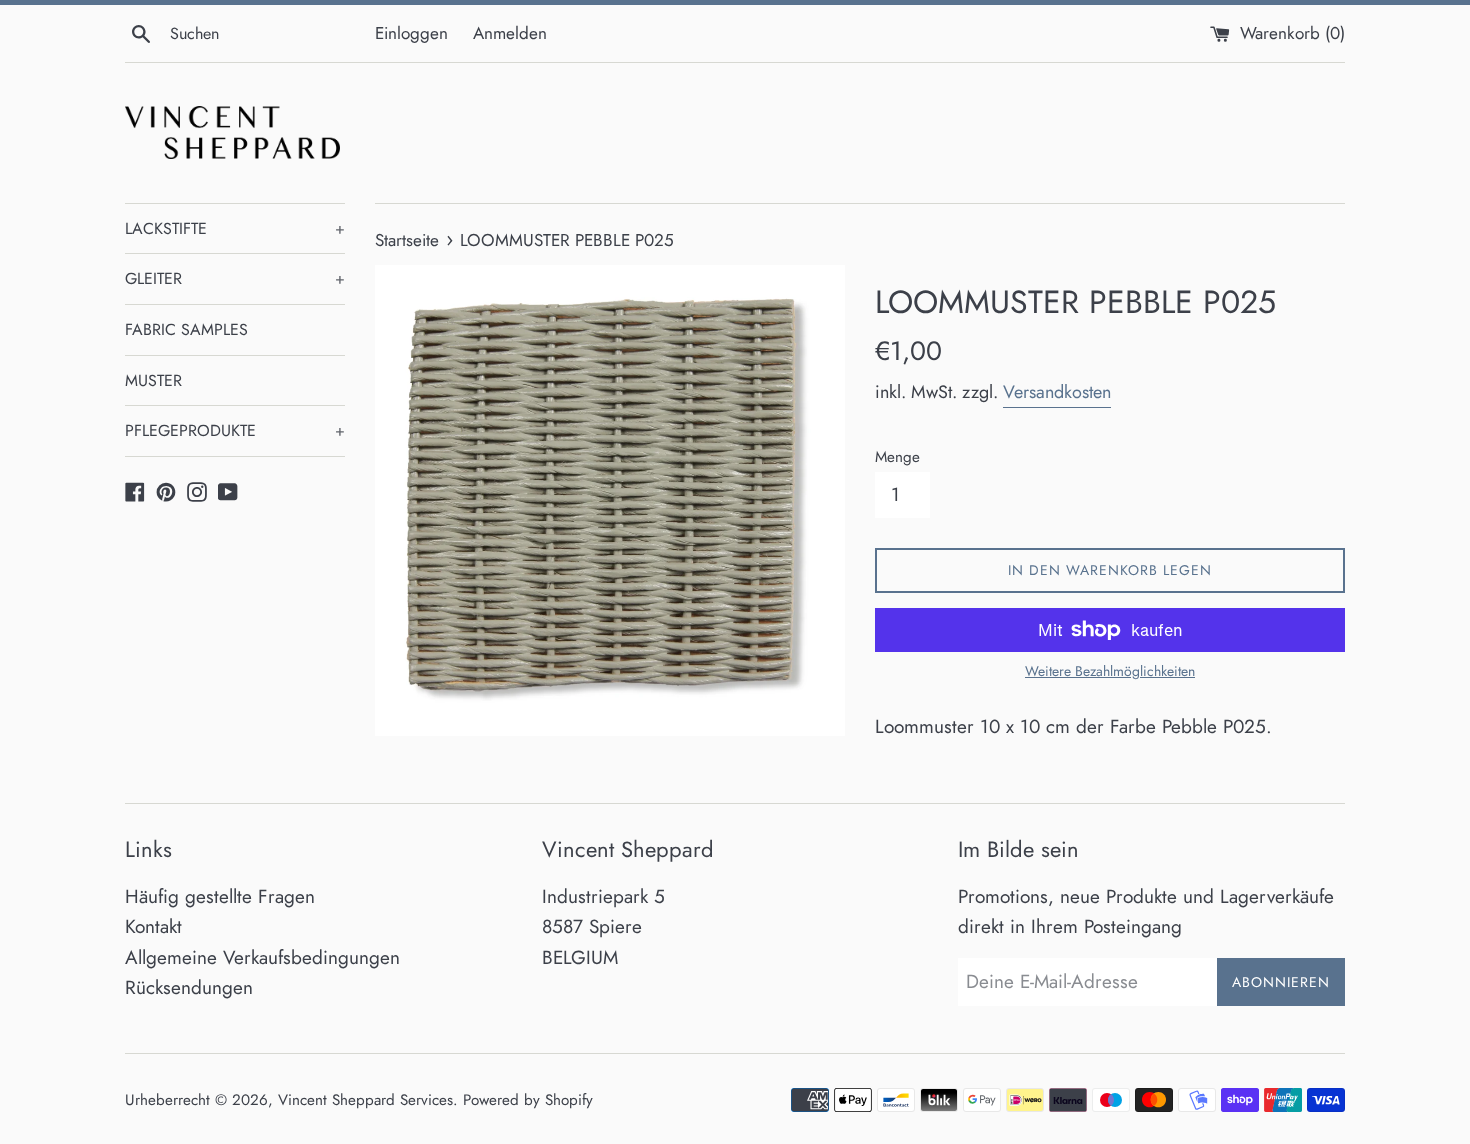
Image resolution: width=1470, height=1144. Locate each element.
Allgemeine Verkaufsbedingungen (262, 957)
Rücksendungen (189, 987)
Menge (897, 457)
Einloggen (411, 33)
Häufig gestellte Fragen (220, 896)
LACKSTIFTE (235, 228)
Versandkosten (1057, 392)
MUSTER (153, 380)
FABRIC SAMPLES (186, 329)
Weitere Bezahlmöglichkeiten (1110, 671)
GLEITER (235, 278)
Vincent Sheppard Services (365, 1100)
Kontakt (153, 926)
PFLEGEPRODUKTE (235, 430)
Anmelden (510, 33)
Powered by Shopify (528, 1100)
